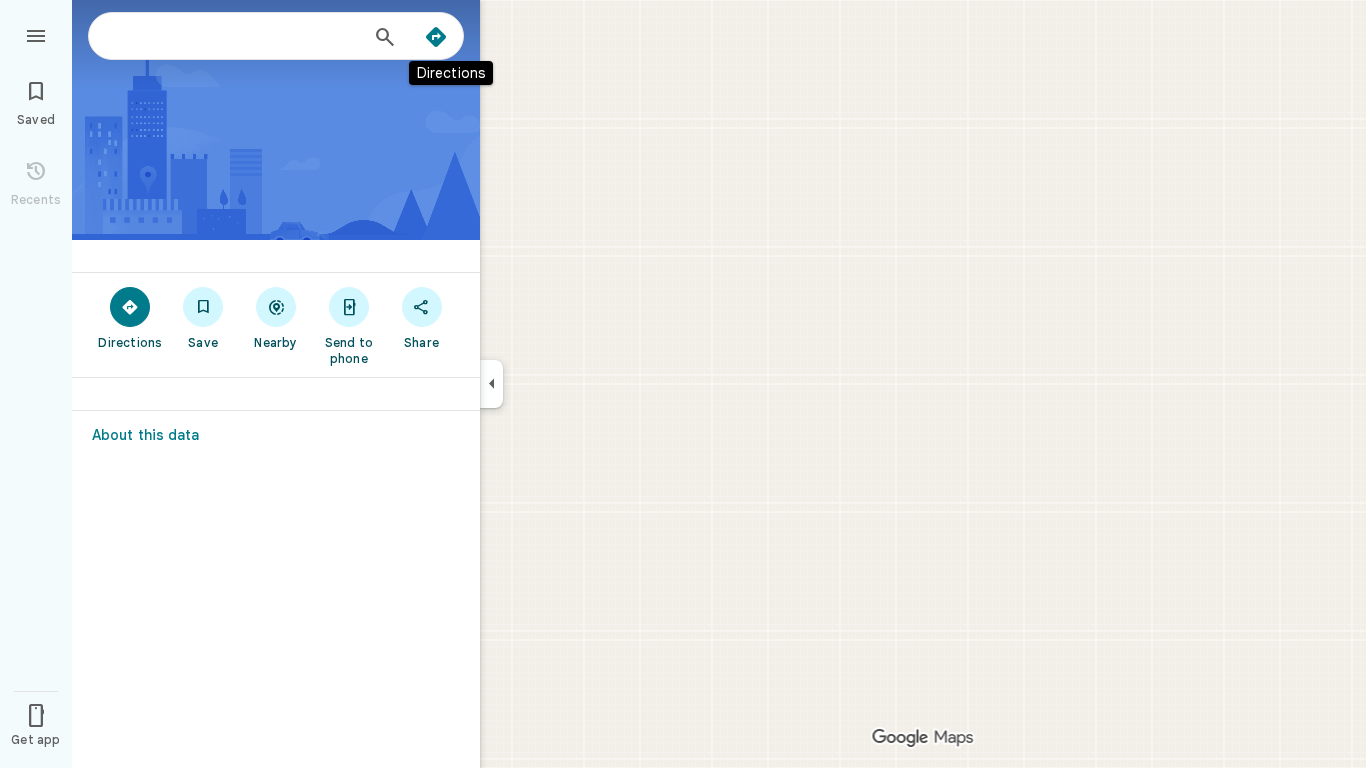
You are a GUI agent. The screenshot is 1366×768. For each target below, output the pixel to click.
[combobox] (235, 36)
